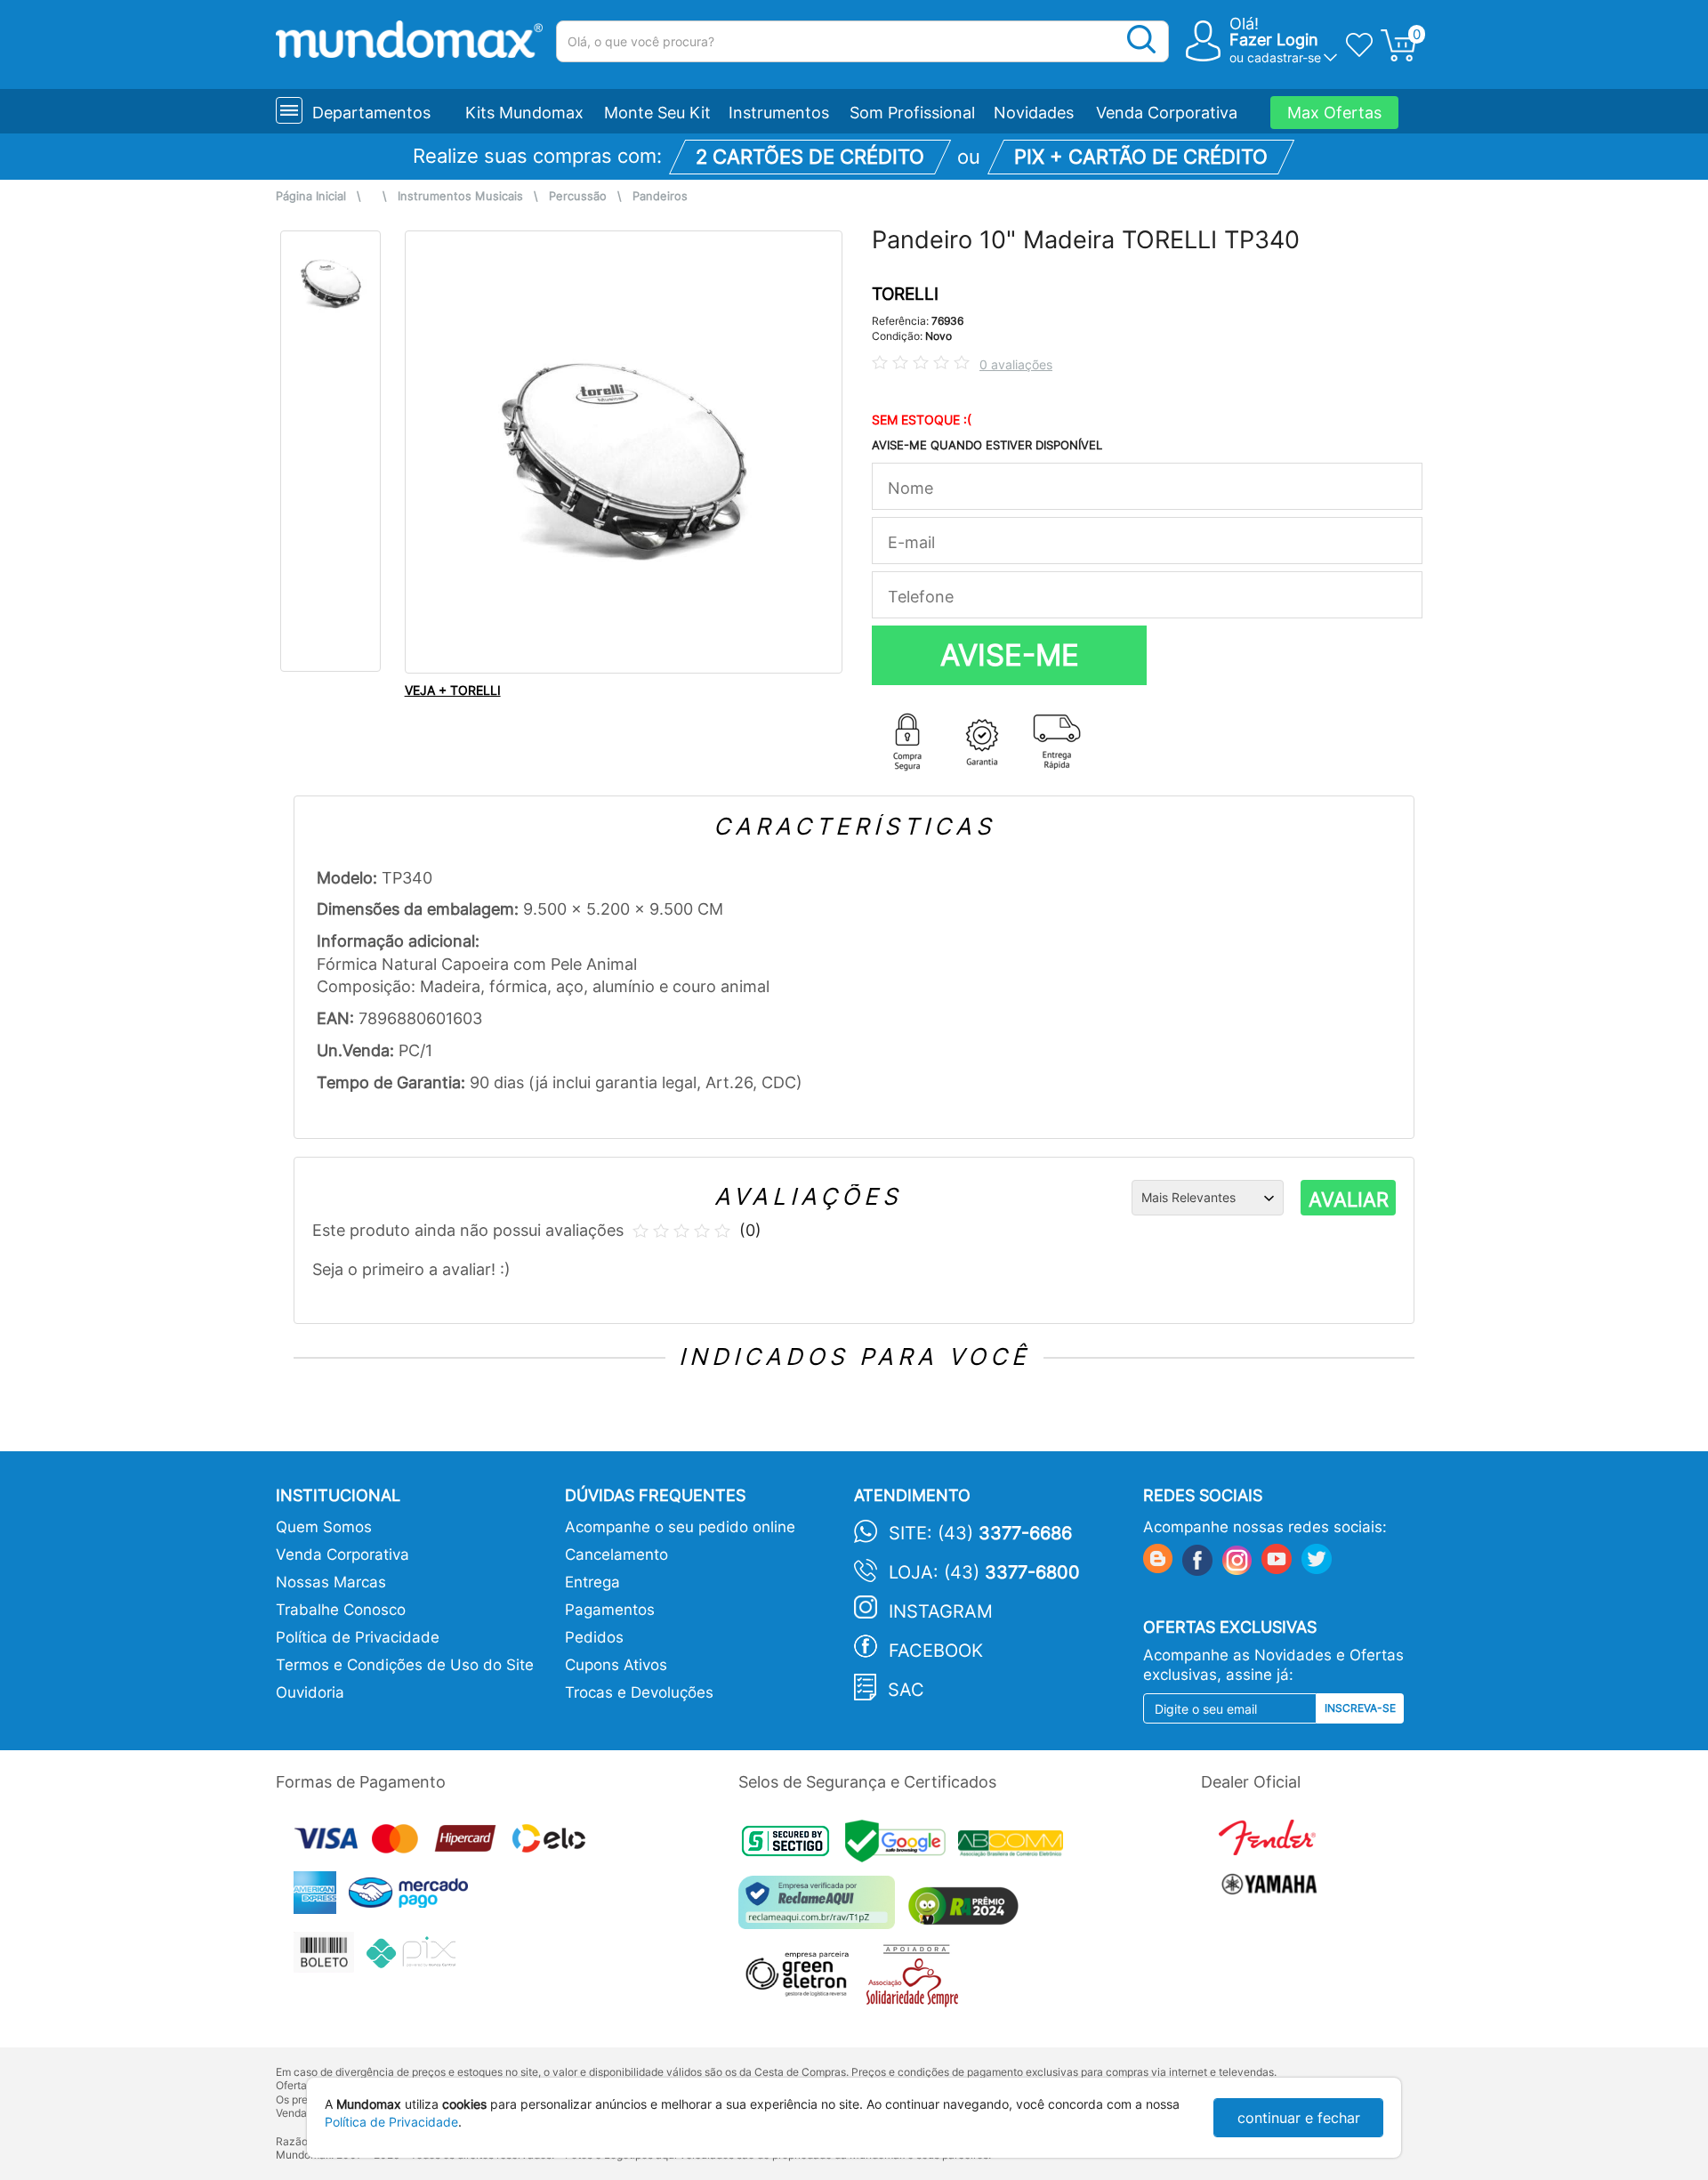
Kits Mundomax (524, 113)
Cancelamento (616, 1554)
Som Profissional (912, 113)
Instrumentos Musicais (460, 196)
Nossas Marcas (331, 1582)
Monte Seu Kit (657, 113)
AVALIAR (1349, 1199)
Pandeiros (660, 196)
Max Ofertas (1334, 113)
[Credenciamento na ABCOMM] (1015, 1846)
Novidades (1034, 113)
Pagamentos (610, 1610)
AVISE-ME (1010, 655)
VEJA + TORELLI (453, 690)
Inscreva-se (1360, 1708)
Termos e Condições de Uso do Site (405, 1665)
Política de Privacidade (358, 1637)
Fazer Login (1274, 40)
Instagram (941, 1611)
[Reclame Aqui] (821, 1909)
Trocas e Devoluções (639, 1692)
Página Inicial (311, 196)
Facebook (936, 1651)
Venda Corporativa (1167, 113)
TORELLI (905, 294)
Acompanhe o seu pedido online (680, 1527)
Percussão (578, 196)
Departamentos (371, 113)
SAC (906, 1690)
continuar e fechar (1299, 2118)
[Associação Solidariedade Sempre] (917, 1979)
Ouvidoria (310, 1692)
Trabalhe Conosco (341, 1610)
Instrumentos (779, 113)
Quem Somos (324, 1527)
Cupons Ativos (616, 1665)
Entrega (592, 1582)
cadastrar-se (1284, 57)
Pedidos (594, 1637)
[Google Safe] (902, 1846)
